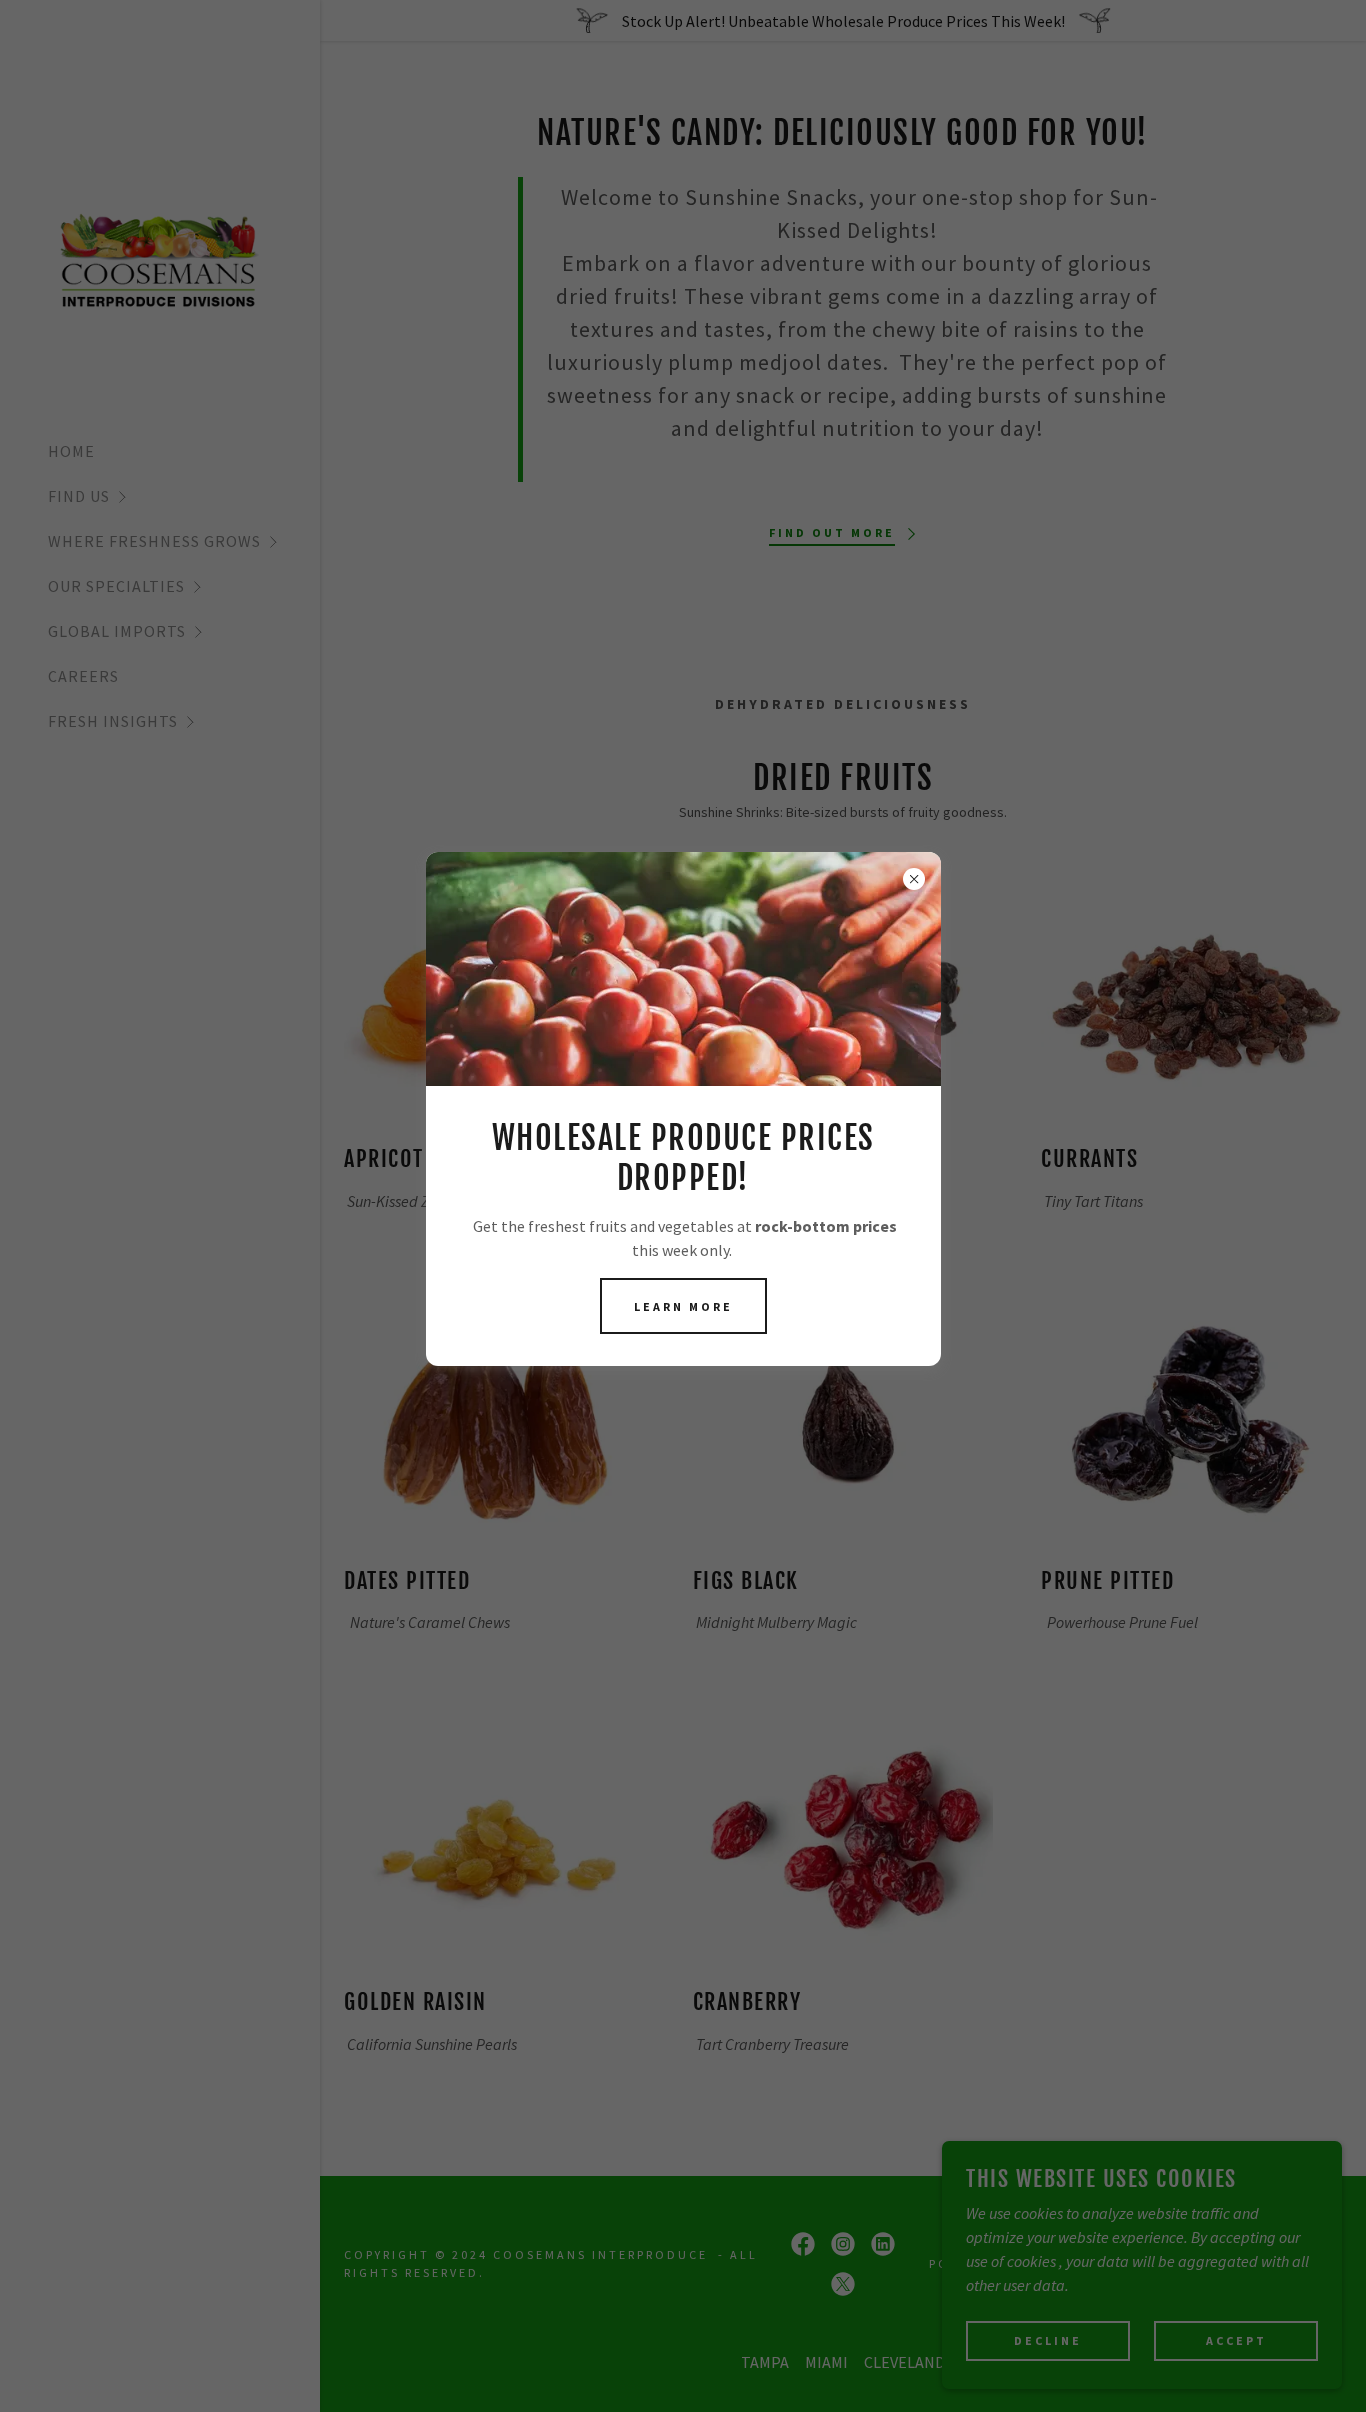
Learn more (683, 1306)
